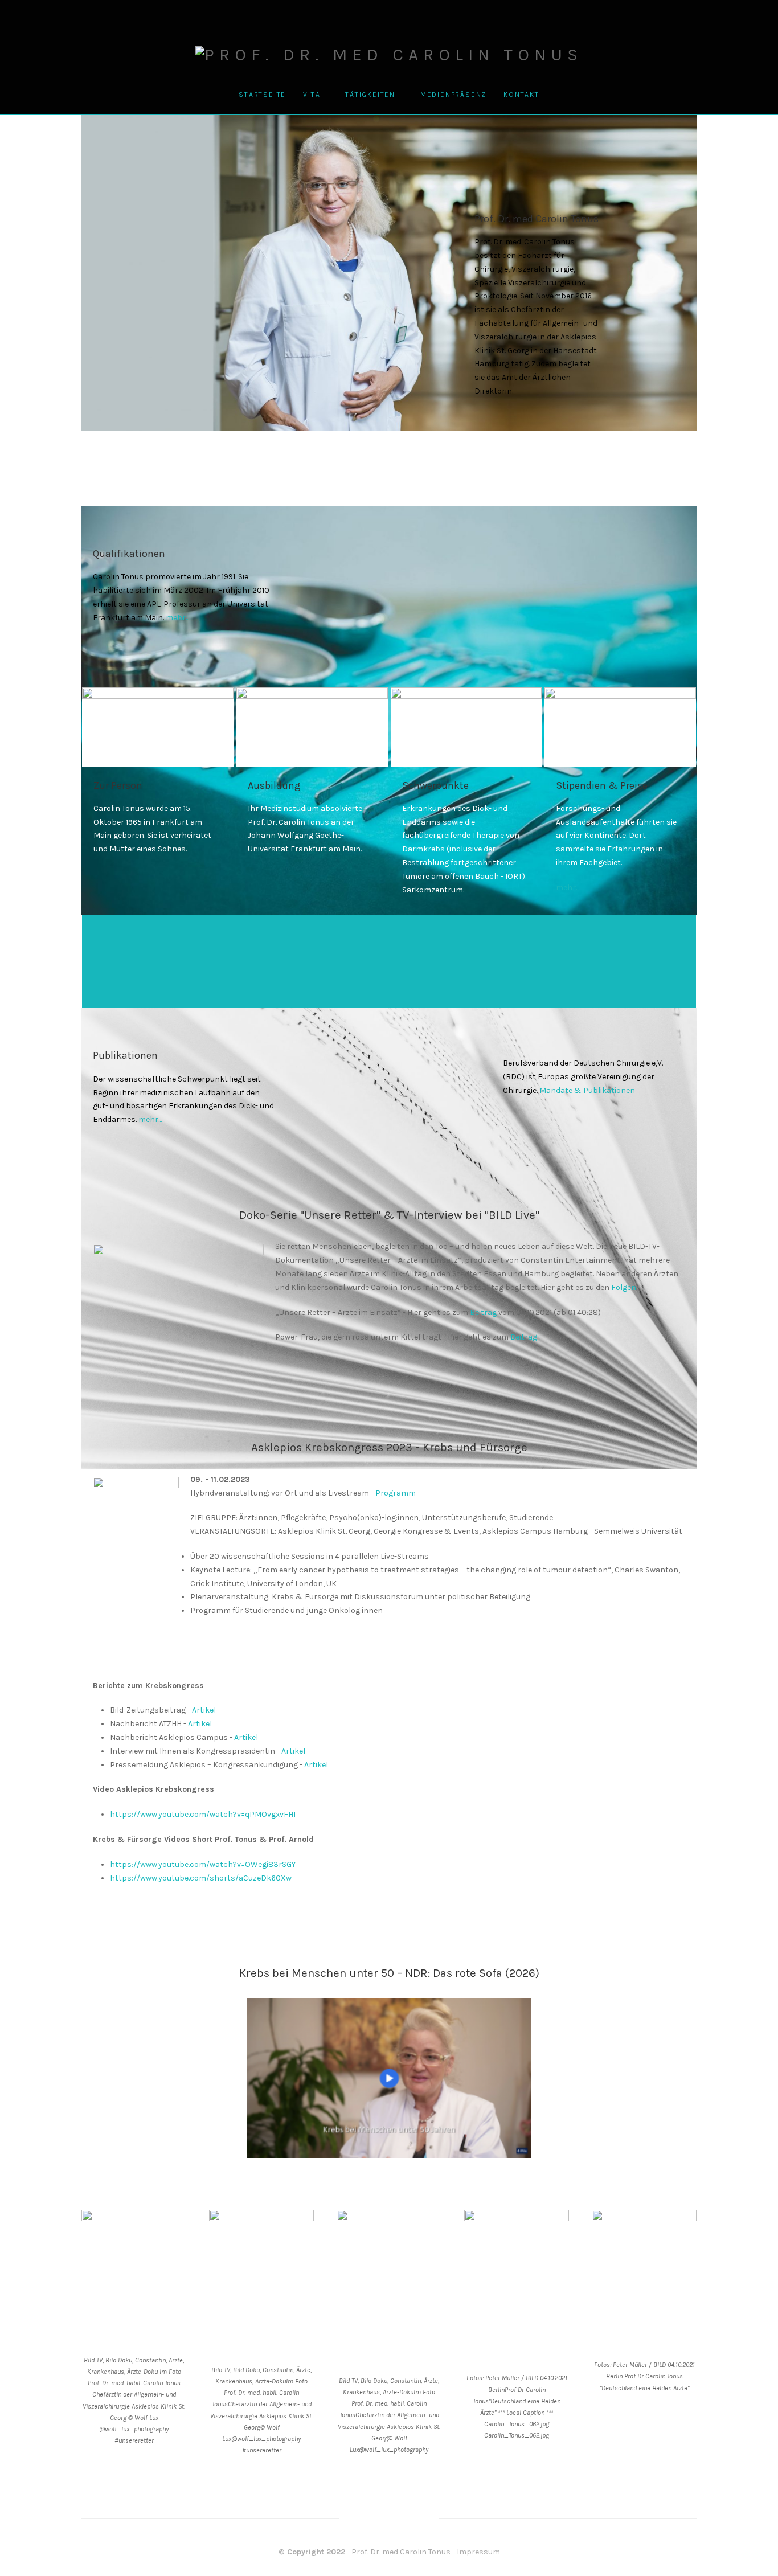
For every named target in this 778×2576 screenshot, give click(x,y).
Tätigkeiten (370, 95)
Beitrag (483, 1312)
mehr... (177, 618)
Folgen (624, 1287)
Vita (312, 95)
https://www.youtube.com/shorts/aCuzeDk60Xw (201, 1878)
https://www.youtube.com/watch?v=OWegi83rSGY (203, 1864)
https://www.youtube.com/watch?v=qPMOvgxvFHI (203, 1814)
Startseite (262, 95)
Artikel (204, 1710)
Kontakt (521, 95)
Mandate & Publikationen (587, 1090)
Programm (396, 1493)
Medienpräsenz (453, 95)
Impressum (478, 2552)
